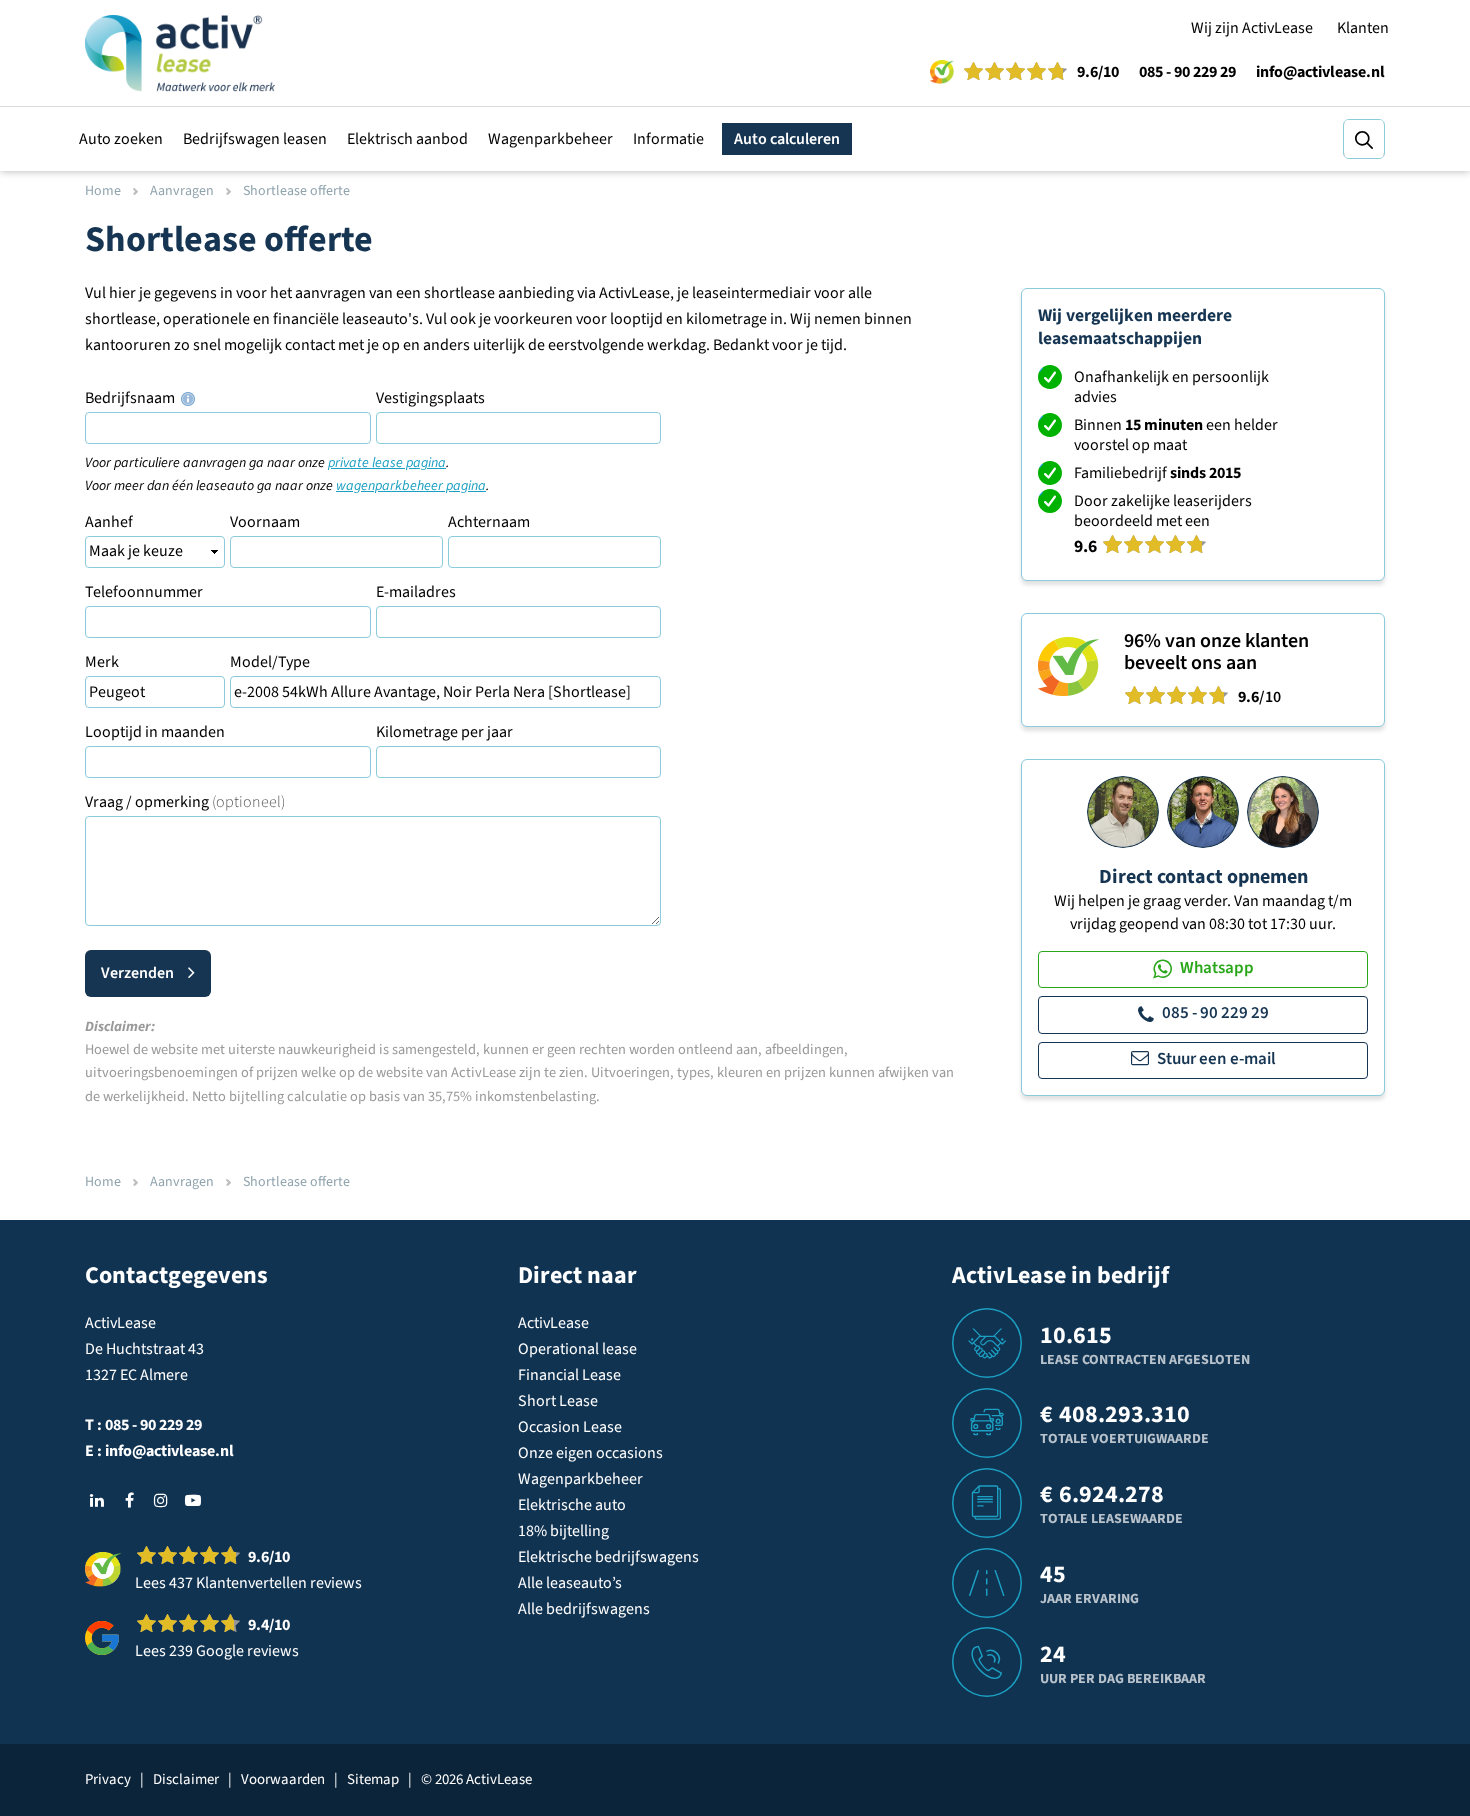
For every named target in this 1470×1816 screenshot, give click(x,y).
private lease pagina (387, 463)
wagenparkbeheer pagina (411, 486)
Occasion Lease (570, 1427)
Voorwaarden (283, 1779)
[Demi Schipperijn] (1283, 811)
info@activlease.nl (1320, 72)
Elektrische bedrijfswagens (608, 1557)
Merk (102, 662)
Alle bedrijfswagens (584, 1609)
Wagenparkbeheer (550, 139)
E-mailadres (416, 592)
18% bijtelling (563, 1531)
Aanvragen (182, 191)
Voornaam (265, 522)
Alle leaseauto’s (570, 1583)
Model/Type (270, 662)
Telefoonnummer (144, 592)
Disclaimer (186, 1779)
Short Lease (558, 1401)
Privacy (108, 1779)
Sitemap (373, 1779)
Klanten (1363, 28)
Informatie (668, 139)
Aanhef (109, 522)
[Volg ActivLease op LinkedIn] (97, 1500)
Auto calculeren (787, 139)
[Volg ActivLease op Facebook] (129, 1500)
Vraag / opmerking (185, 802)
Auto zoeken (121, 139)
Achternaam (489, 522)
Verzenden (137, 973)
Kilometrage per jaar (444, 732)
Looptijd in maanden (155, 732)
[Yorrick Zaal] (1203, 811)
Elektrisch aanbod (407, 139)
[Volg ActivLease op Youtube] (193, 1500)
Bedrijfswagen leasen (255, 139)
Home (103, 191)
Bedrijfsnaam (131, 398)
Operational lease (577, 1349)
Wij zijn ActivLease (1252, 28)
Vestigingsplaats (430, 398)
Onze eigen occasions (590, 1453)
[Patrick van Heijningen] (1123, 811)
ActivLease (553, 1323)
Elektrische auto (572, 1505)
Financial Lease (569, 1375)
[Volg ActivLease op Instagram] (161, 1500)
